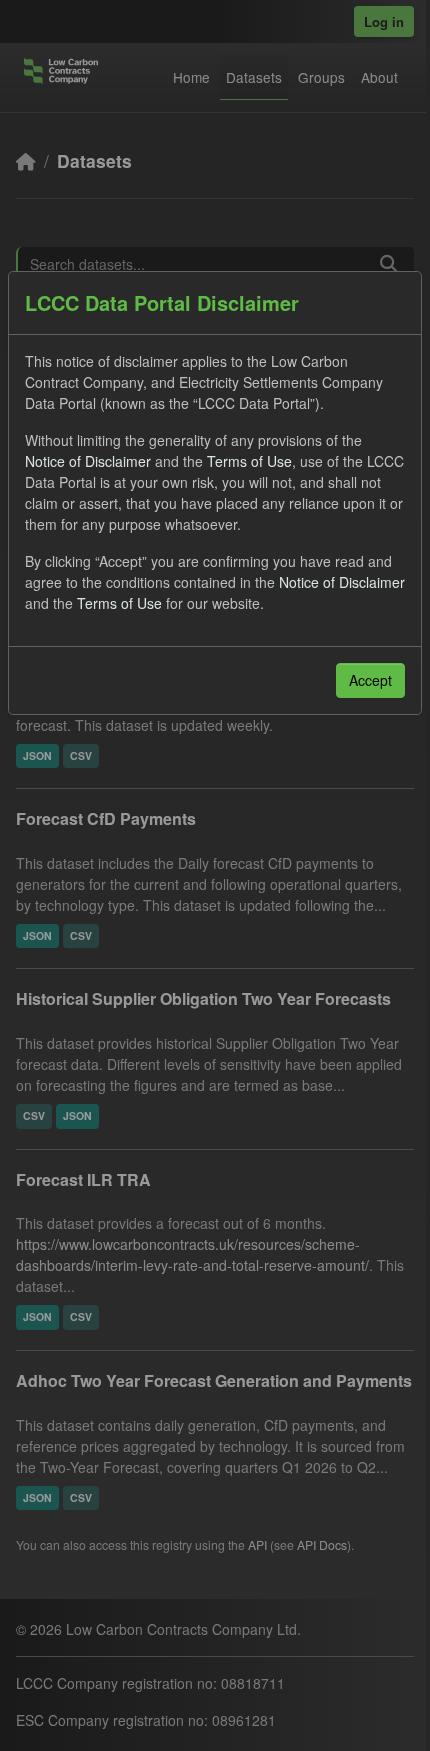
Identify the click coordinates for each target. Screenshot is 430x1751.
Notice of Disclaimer (88, 461)
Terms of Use (249, 461)
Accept (370, 680)
